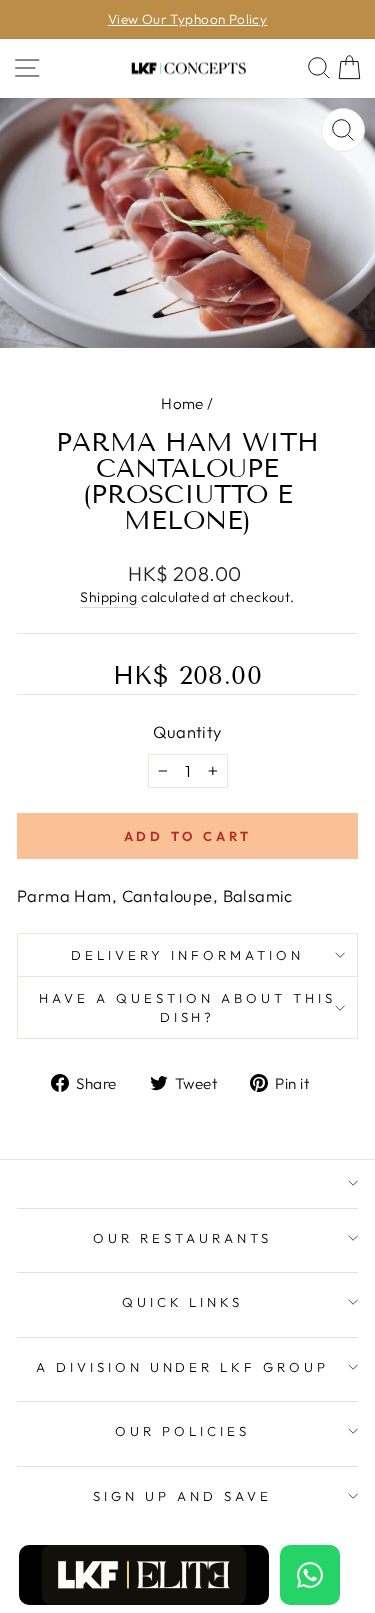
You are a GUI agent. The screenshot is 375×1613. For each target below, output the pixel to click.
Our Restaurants (182, 1238)
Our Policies (182, 1431)
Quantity (187, 731)
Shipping (108, 597)
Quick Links (183, 1302)
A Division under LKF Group (182, 1367)
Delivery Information (187, 955)
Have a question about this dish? (187, 1007)
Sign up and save (182, 1496)
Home (182, 403)
